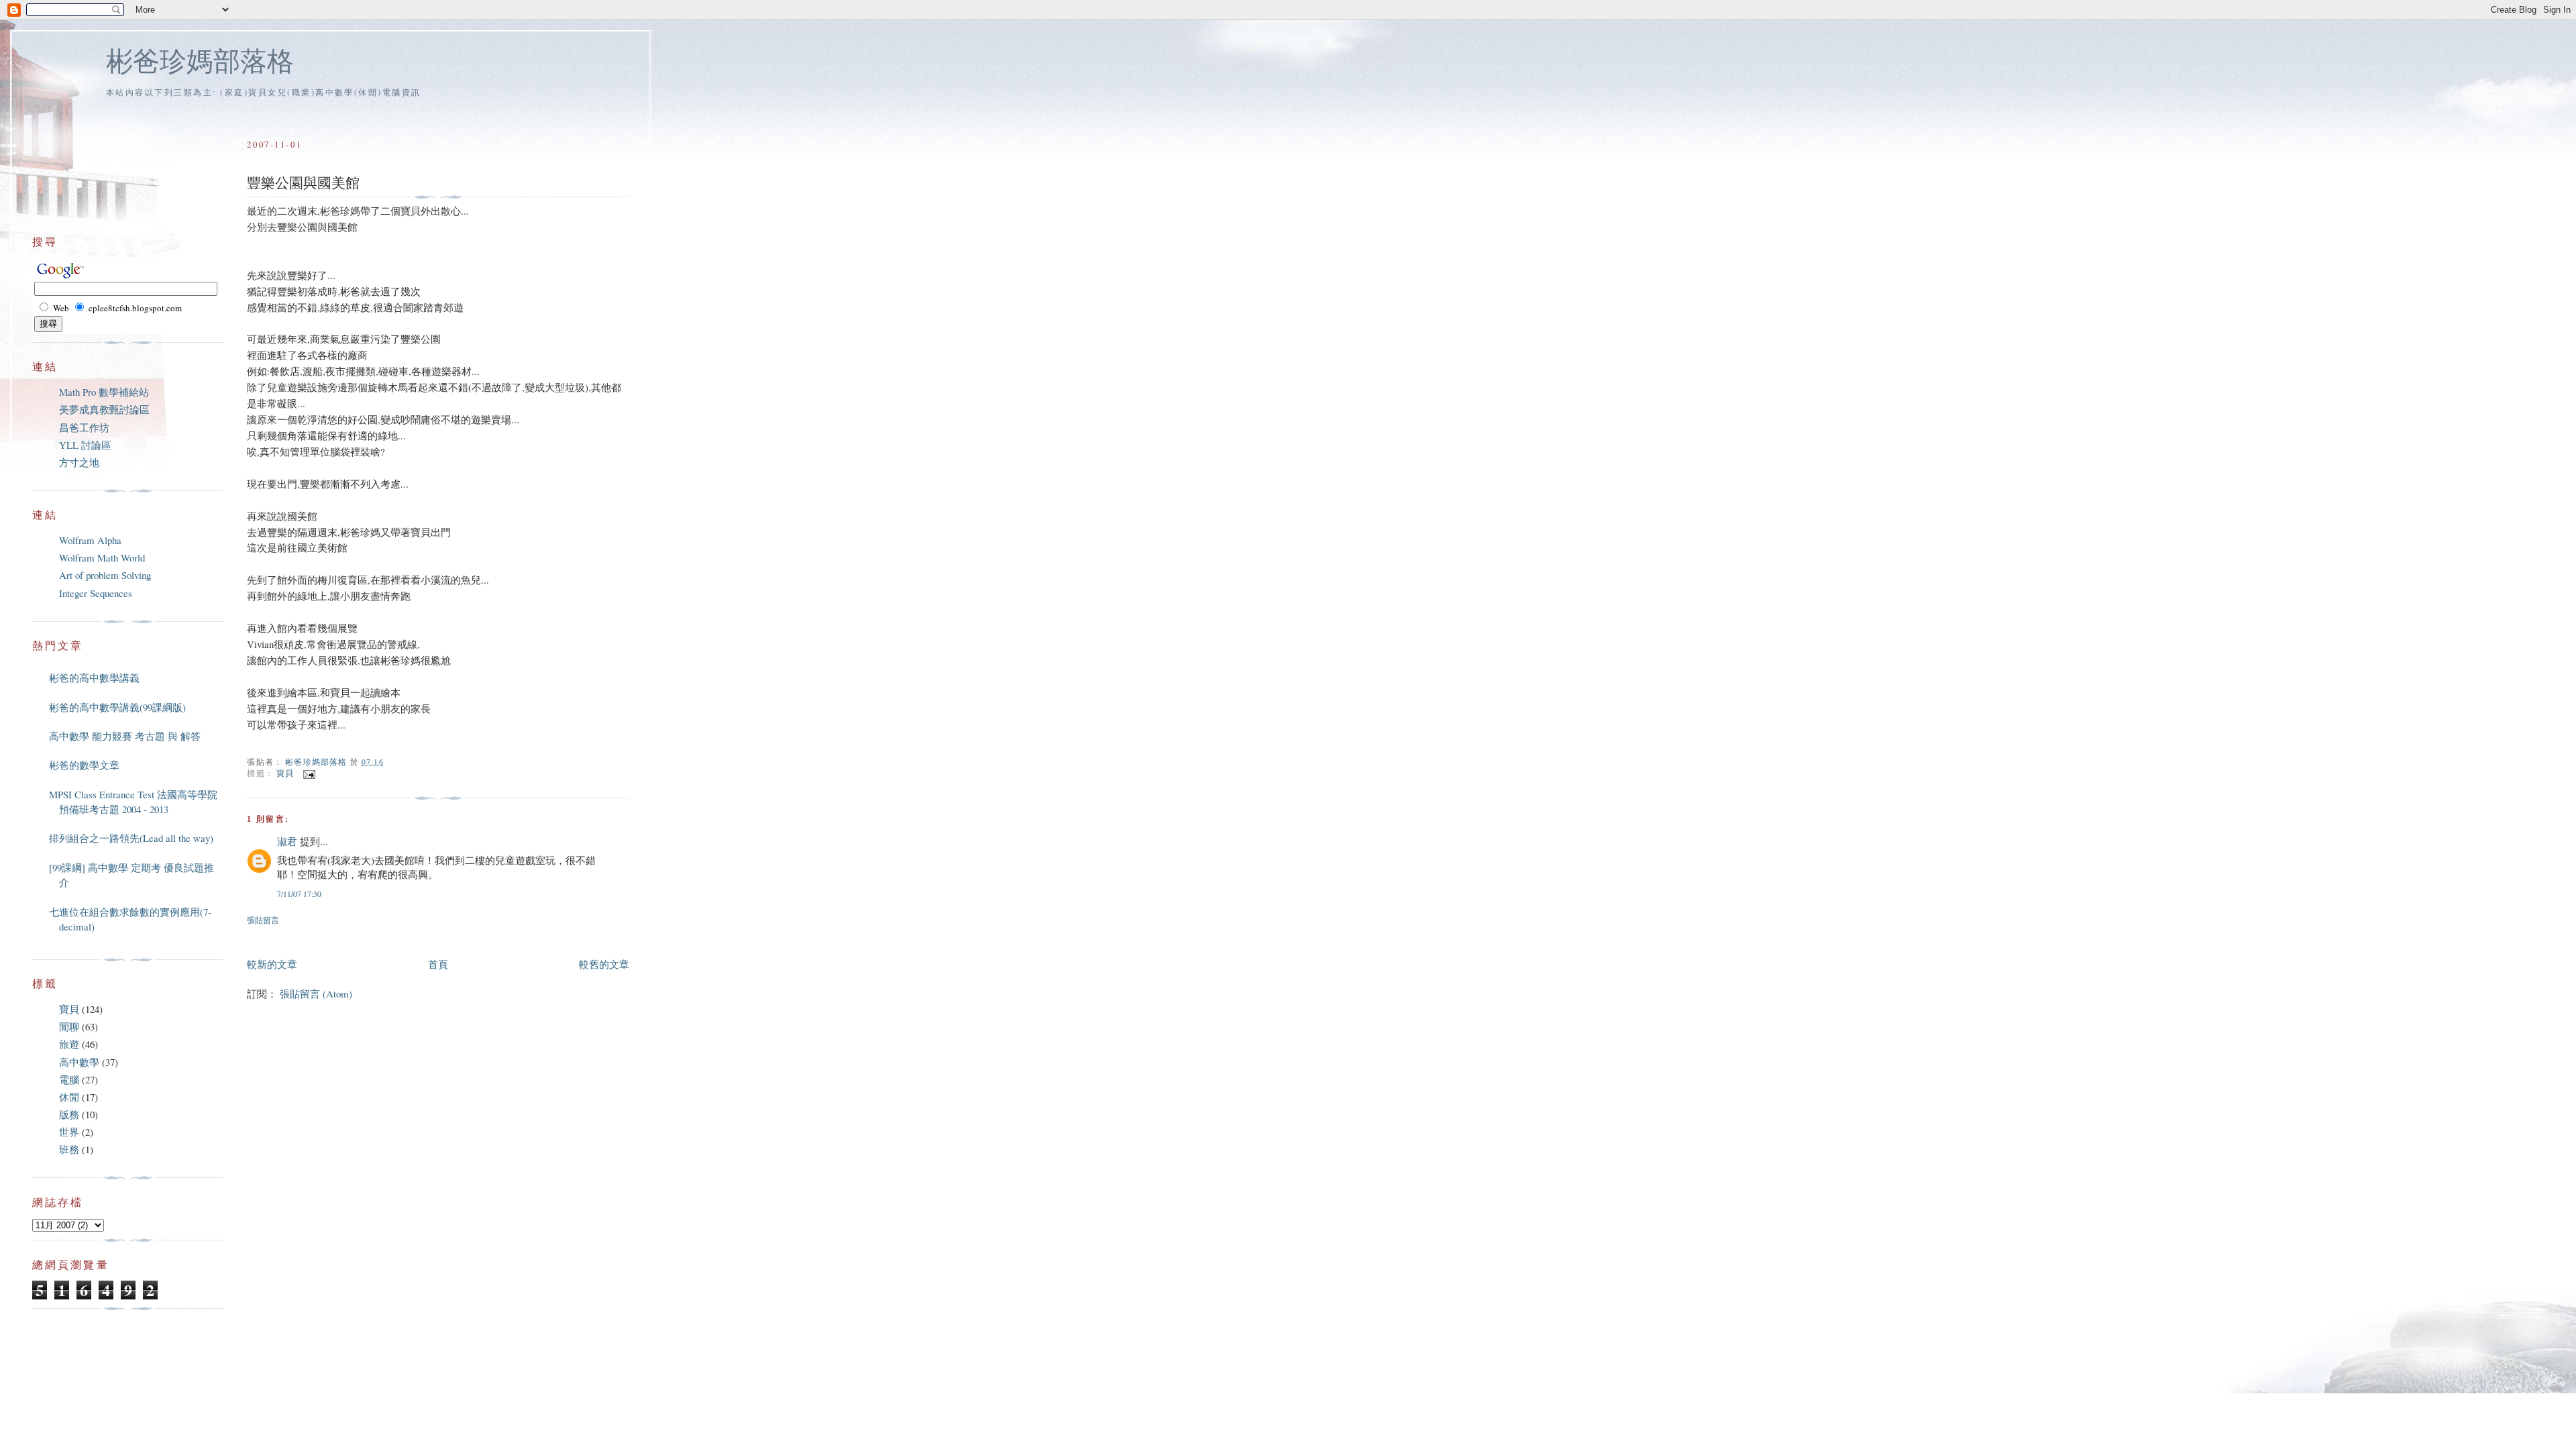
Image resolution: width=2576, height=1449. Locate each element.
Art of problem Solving (105, 575)
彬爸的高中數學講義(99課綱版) (117, 707)
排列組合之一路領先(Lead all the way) (131, 838)
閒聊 (69, 1026)
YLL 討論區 (85, 445)
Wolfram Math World (102, 557)
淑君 (287, 841)
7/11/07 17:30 (299, 894)
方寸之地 (79, 462)
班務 (69, 1149)
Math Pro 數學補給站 (104, 392)
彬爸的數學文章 (84, 765)
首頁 (438, 964)
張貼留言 (263, 920)
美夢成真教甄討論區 (104, 409)
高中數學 (79, 1062)
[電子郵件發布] (308, 773)
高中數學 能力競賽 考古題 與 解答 (125, 736)
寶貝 (285, 773)
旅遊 (69, 1044)
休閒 (69, 1097)
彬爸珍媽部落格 (200, 60)
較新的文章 (272, 964)
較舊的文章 (604, 964)
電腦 (69, 1079)
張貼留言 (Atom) (316, 994)
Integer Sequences (96, 593)
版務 (69, 1114)
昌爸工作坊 (84, 427)
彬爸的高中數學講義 (94, 678)
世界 (69, 1132)
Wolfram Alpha (90, 540)
